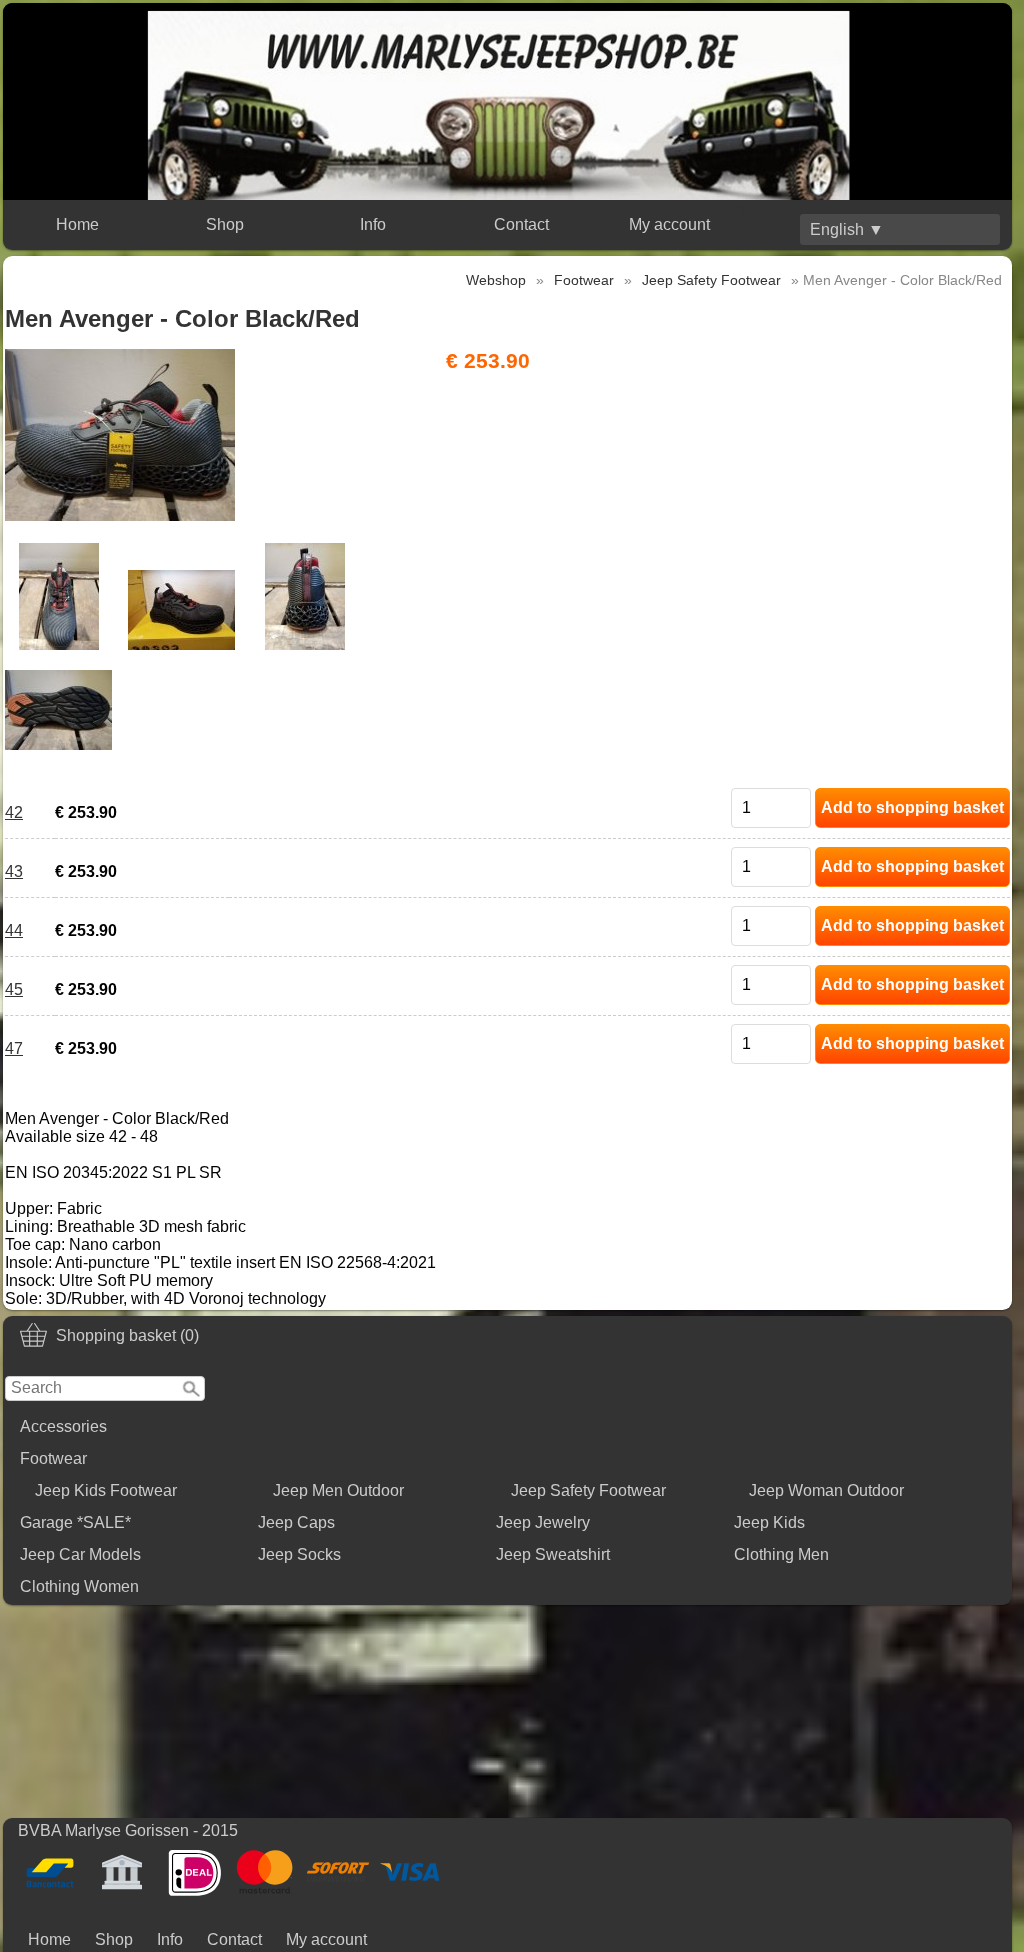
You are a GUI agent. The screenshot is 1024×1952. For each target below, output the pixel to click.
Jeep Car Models (80, 1554)
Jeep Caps (296, 1522)
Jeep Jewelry (543, 1522)
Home (77, 224)
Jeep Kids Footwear (106, 1490)
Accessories (63, 1426)
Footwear (53, 1458)
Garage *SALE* (75, 1522)
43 (14, 871)
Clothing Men (781, 1554)
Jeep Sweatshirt (553, 1554)
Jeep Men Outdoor (338, 1490)
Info (373, 224)
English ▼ (847, 229)
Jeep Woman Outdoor (826, 1490)
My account (669, 224)
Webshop (496, 280)
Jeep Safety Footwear (588, 1490)
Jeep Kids (769, 1522)
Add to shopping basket (912, 807)
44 (14, 930)
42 (14, 812)
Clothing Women (79, 1586)
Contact (521, 224)
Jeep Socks (299, 1554)
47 (14, 1048)
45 (14, 989)
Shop (225, 224)
